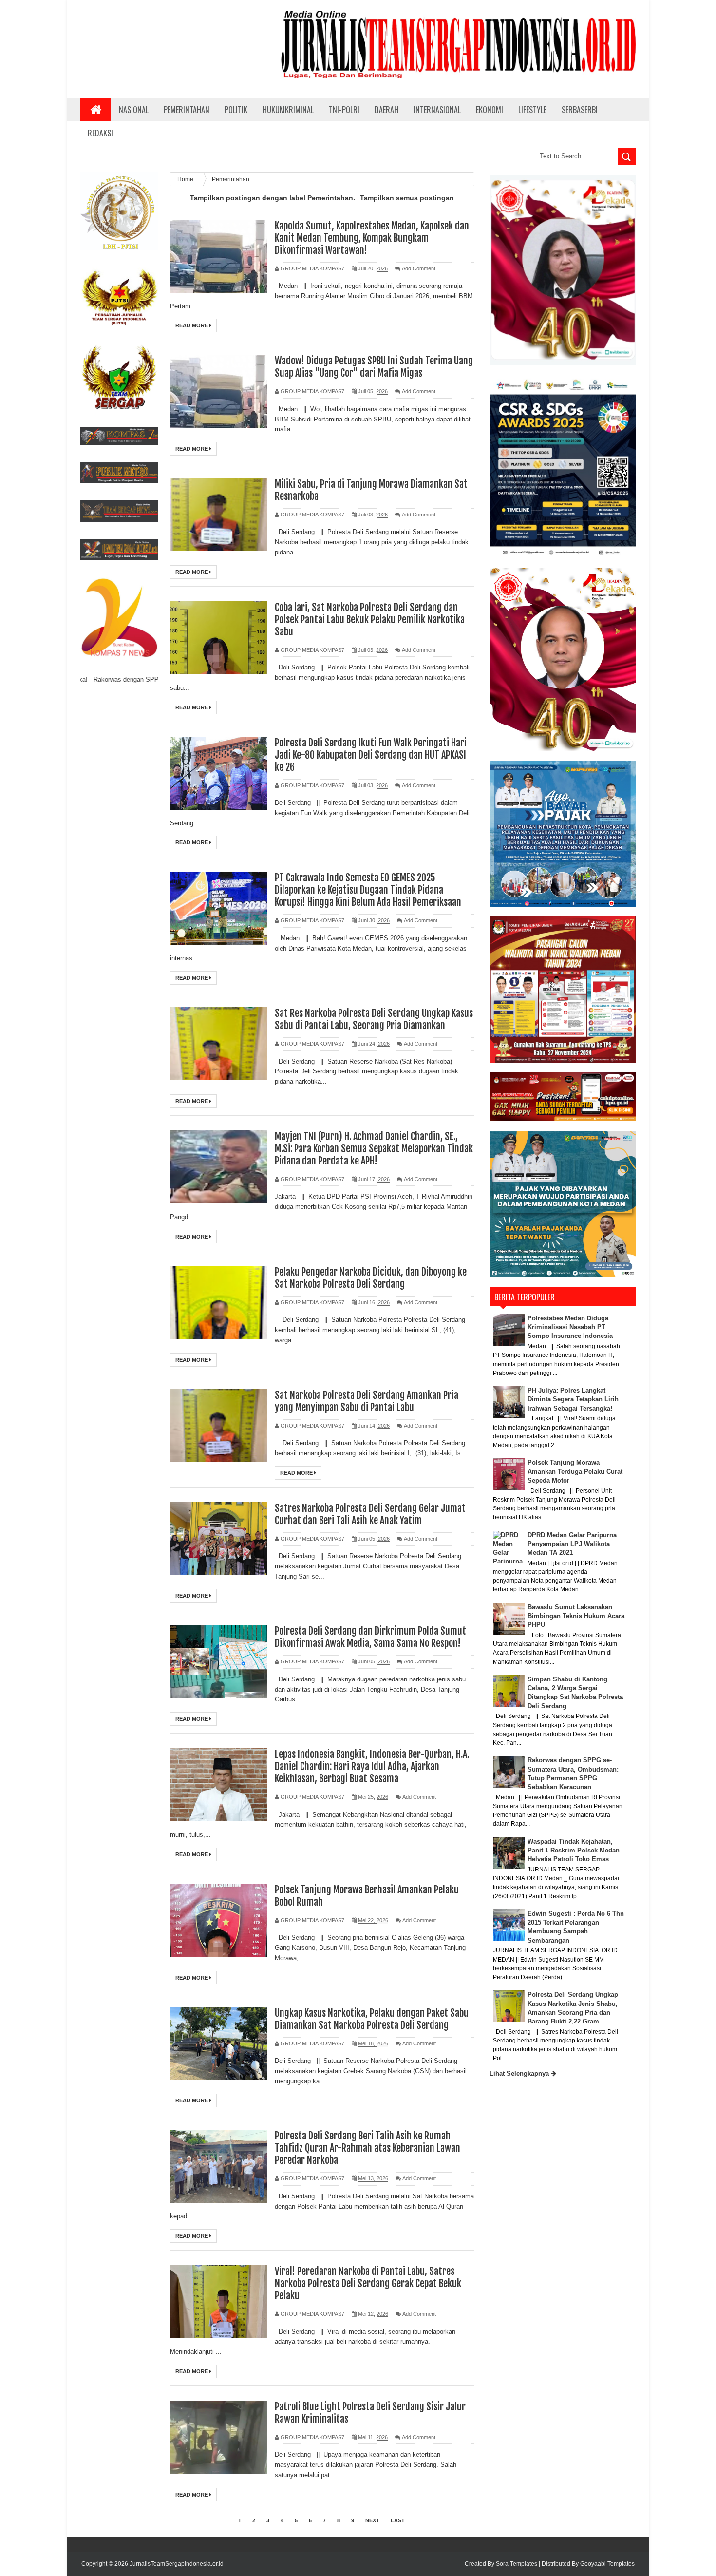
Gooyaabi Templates (607, 2564)
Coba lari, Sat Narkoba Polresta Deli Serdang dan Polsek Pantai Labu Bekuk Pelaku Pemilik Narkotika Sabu (370, 620)
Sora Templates (517, 2564)
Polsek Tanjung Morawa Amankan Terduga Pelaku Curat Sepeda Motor (575, 1471)
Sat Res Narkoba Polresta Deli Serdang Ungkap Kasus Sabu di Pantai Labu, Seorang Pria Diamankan (374, 1019)
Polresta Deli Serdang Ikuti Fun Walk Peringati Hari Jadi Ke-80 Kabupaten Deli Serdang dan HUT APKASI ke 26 (371, 755)
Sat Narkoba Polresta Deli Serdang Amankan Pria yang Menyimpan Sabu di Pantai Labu (367, 1401)
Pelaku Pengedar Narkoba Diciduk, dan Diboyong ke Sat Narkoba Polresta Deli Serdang (371, 1278)
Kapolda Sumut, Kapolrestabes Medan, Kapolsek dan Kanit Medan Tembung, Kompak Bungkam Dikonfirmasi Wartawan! (372, 238)
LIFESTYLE (532, 110)
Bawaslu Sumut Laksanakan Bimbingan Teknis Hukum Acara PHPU (576, 1616)
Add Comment (419, 268)
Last (398, 2520)
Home (186, 179)
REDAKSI (100, 133)
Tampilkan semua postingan (407, 198)
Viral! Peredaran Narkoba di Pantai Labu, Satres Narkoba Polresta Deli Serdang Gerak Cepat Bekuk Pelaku (368, 2283)
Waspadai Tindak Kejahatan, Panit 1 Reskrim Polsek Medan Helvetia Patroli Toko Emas (574, 1850)
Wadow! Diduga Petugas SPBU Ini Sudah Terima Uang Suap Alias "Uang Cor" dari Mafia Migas (374, 367)
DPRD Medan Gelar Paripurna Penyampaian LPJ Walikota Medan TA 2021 (572, 1544)
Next (372, 2520)
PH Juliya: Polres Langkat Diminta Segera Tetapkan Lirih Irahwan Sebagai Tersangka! (573, 1399)
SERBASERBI (580, 110)
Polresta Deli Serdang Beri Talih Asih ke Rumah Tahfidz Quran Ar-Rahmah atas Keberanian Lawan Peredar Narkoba (367, 2148)
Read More (192, 325)
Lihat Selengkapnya (520, 2073)
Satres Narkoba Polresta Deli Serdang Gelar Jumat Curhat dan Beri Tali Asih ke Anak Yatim (370, 1514)
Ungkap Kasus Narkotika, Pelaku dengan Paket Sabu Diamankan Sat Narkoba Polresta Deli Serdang (372, 2019)
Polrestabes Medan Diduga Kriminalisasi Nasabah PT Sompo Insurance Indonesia (570, 1327)
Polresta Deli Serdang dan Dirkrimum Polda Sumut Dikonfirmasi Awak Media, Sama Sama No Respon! (370, 1637)
